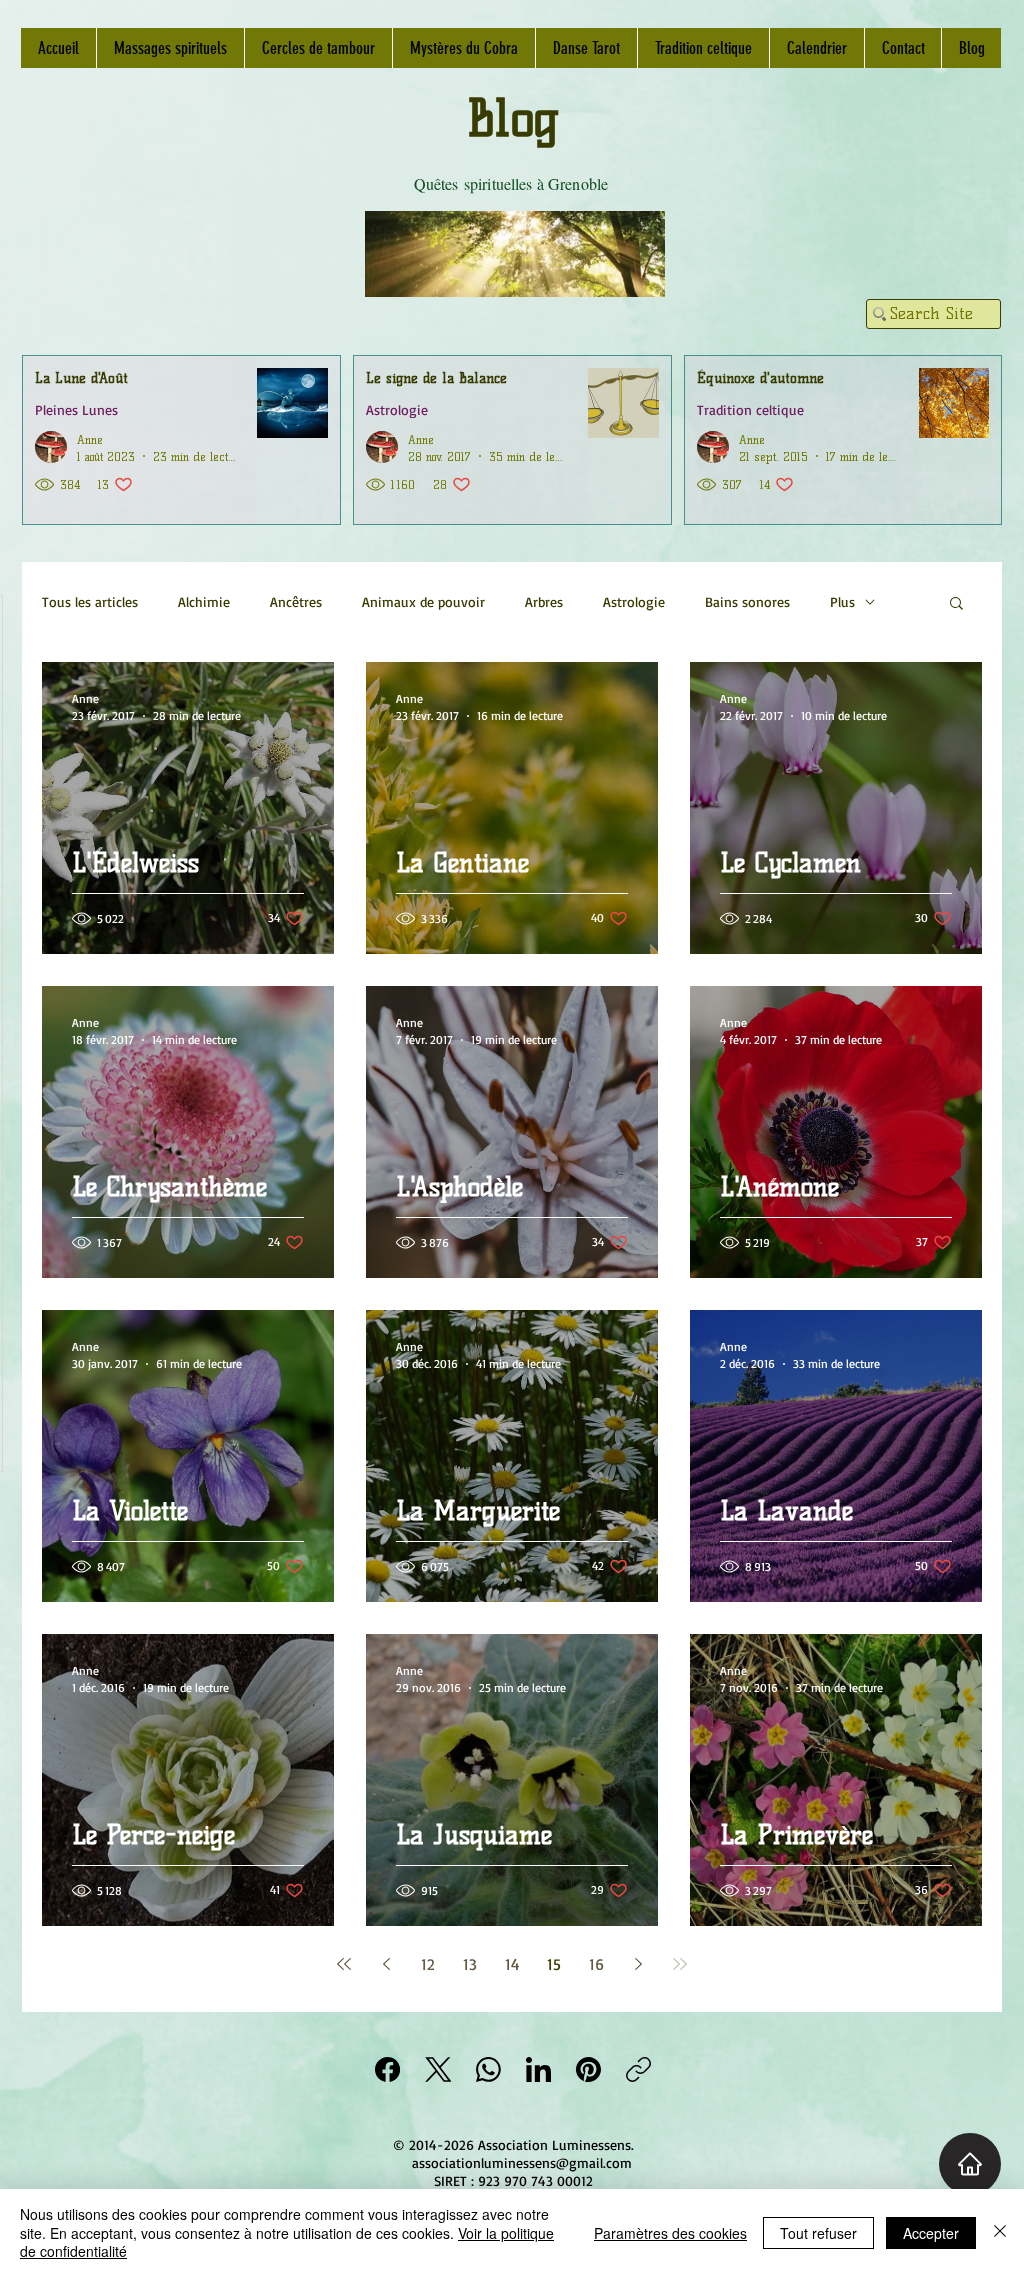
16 (596, 1964)
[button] (956, 604)
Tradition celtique (750, 409)
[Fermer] (1000, 2232)
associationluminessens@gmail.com (522, 2162)
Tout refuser (818, 2233)
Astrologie (397, 409)
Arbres (544, 601)
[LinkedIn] (538, 2069)
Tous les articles (90, 601)
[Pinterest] (588, 2069)
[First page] (344, 1964)
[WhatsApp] (488, 2069)
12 (428, 1964)
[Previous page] (386, 1964)
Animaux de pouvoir (423, 601)
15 (554, 1964)
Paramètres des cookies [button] (670, 2233)
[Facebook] (387, 2069)
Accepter (931, 2233)
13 (470, 1964)
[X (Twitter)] (438, 2069)
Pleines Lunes (76, 409)
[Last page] (680, 1964)
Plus (842, 601)
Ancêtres (296, 601)
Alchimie (204, 601)
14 (512, 1964)
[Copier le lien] (638, 2069)
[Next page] (638, 1964)
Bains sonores (747, 601)
